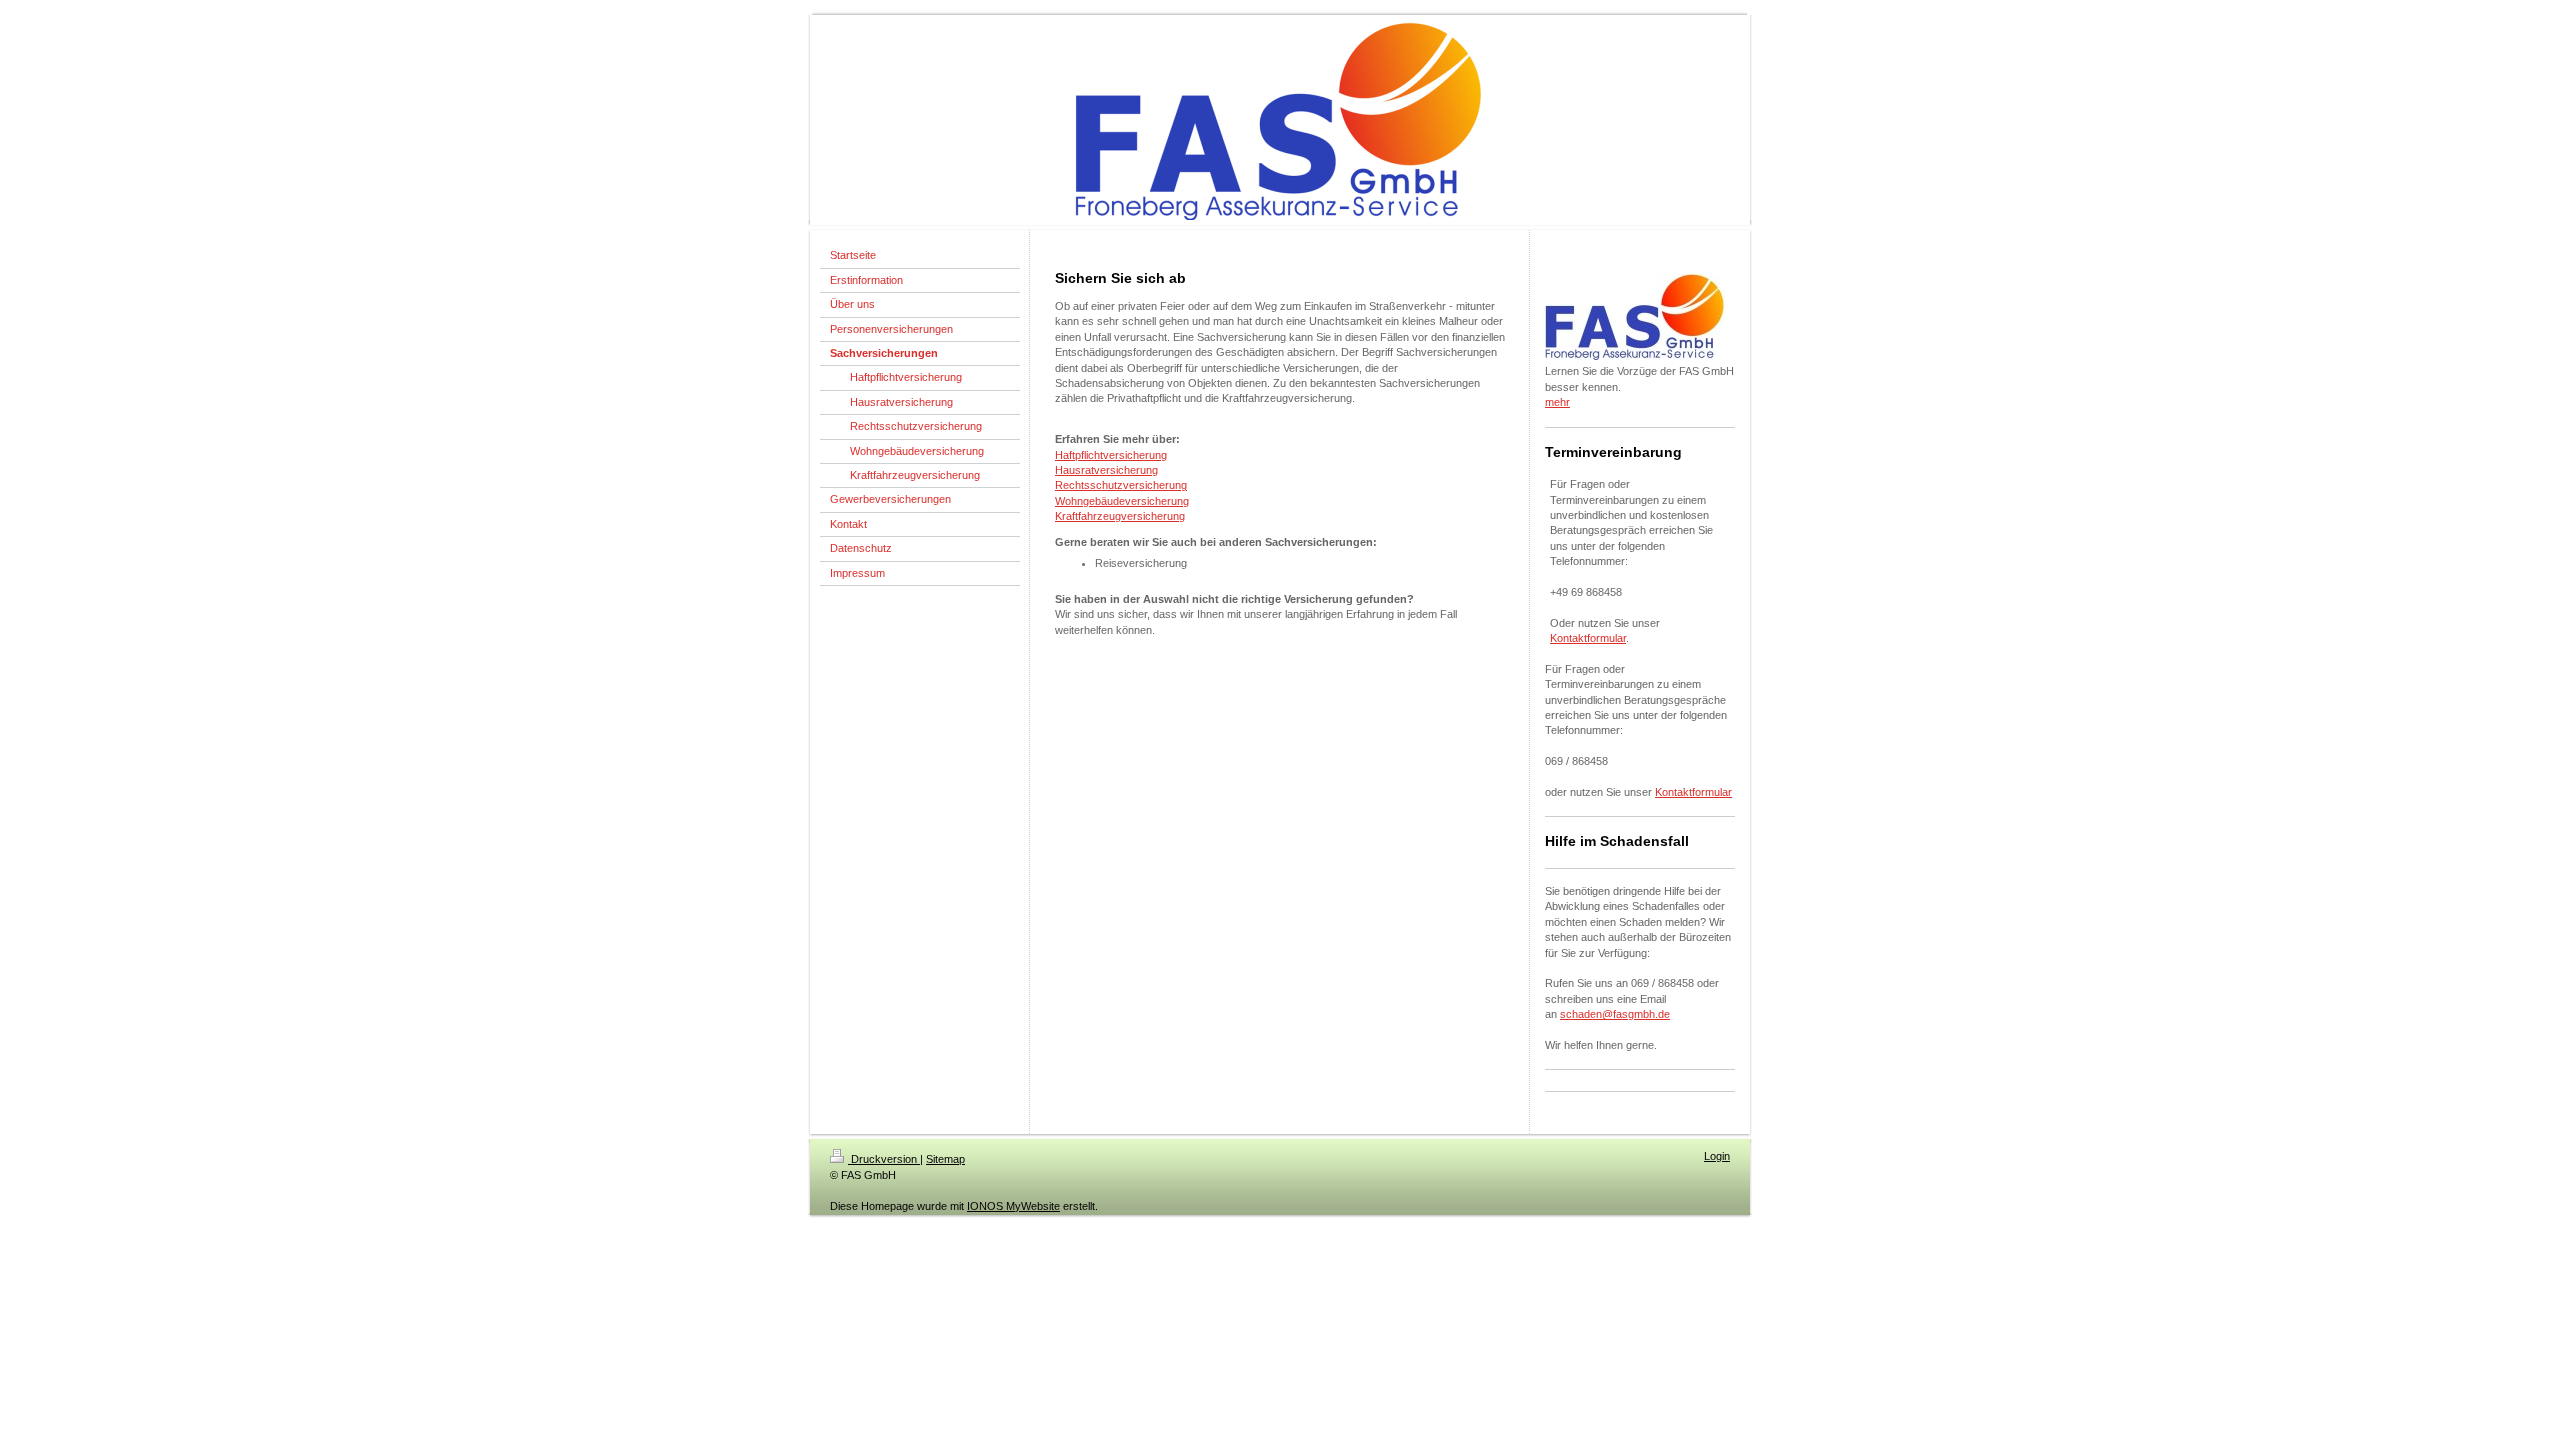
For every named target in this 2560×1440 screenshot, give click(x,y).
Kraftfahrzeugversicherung (1120, 516)
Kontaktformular (1588, 638)
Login (1717, 1156)
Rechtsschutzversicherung (1121, 485)
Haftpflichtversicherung (1111, 455)
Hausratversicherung (1106, 470)
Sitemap (945, 1159)
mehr (1557, 402)
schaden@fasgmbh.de (1615, 1014)
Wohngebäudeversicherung (1122, 501)
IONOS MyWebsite (1013, 1206)
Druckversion (884, 1159)
